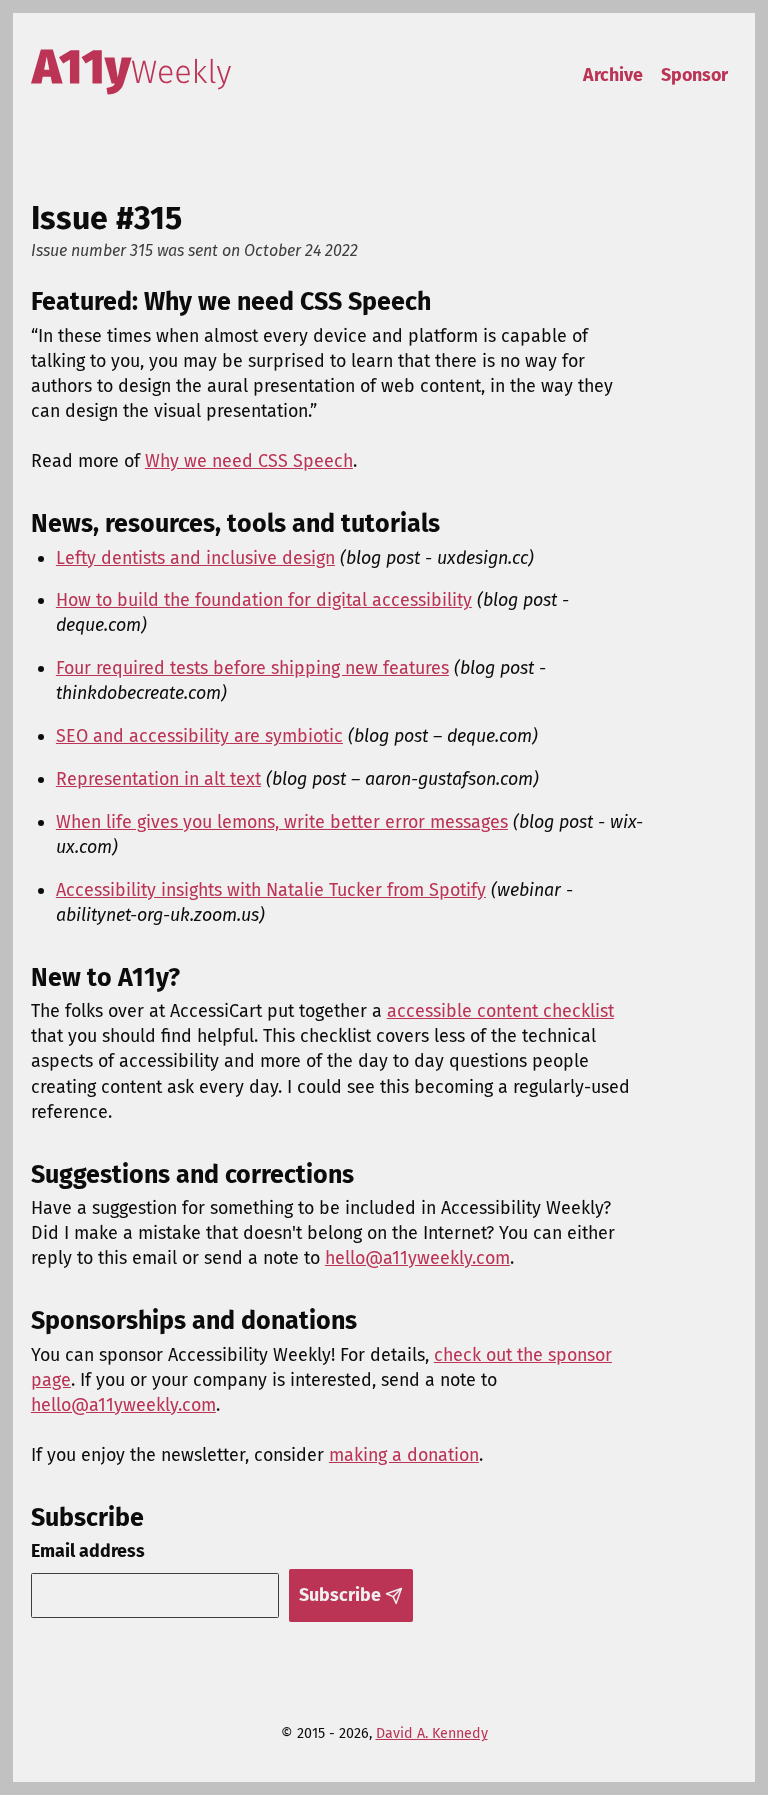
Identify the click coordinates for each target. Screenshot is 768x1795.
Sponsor (694, 75)
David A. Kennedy (432, 1733)
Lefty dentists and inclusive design (195, 558)
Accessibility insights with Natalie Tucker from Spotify (271, 890)
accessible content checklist (500, 1011)
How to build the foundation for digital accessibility (264, 600)
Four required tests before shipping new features (252, 668)
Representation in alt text (158, 779)
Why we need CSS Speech (249, 461)
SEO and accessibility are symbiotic (199, 736)
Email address (88, 1551)
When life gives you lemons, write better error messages (282, 822)
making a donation (404, 1455)
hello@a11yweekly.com (417, 1258)
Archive (613, 75)
